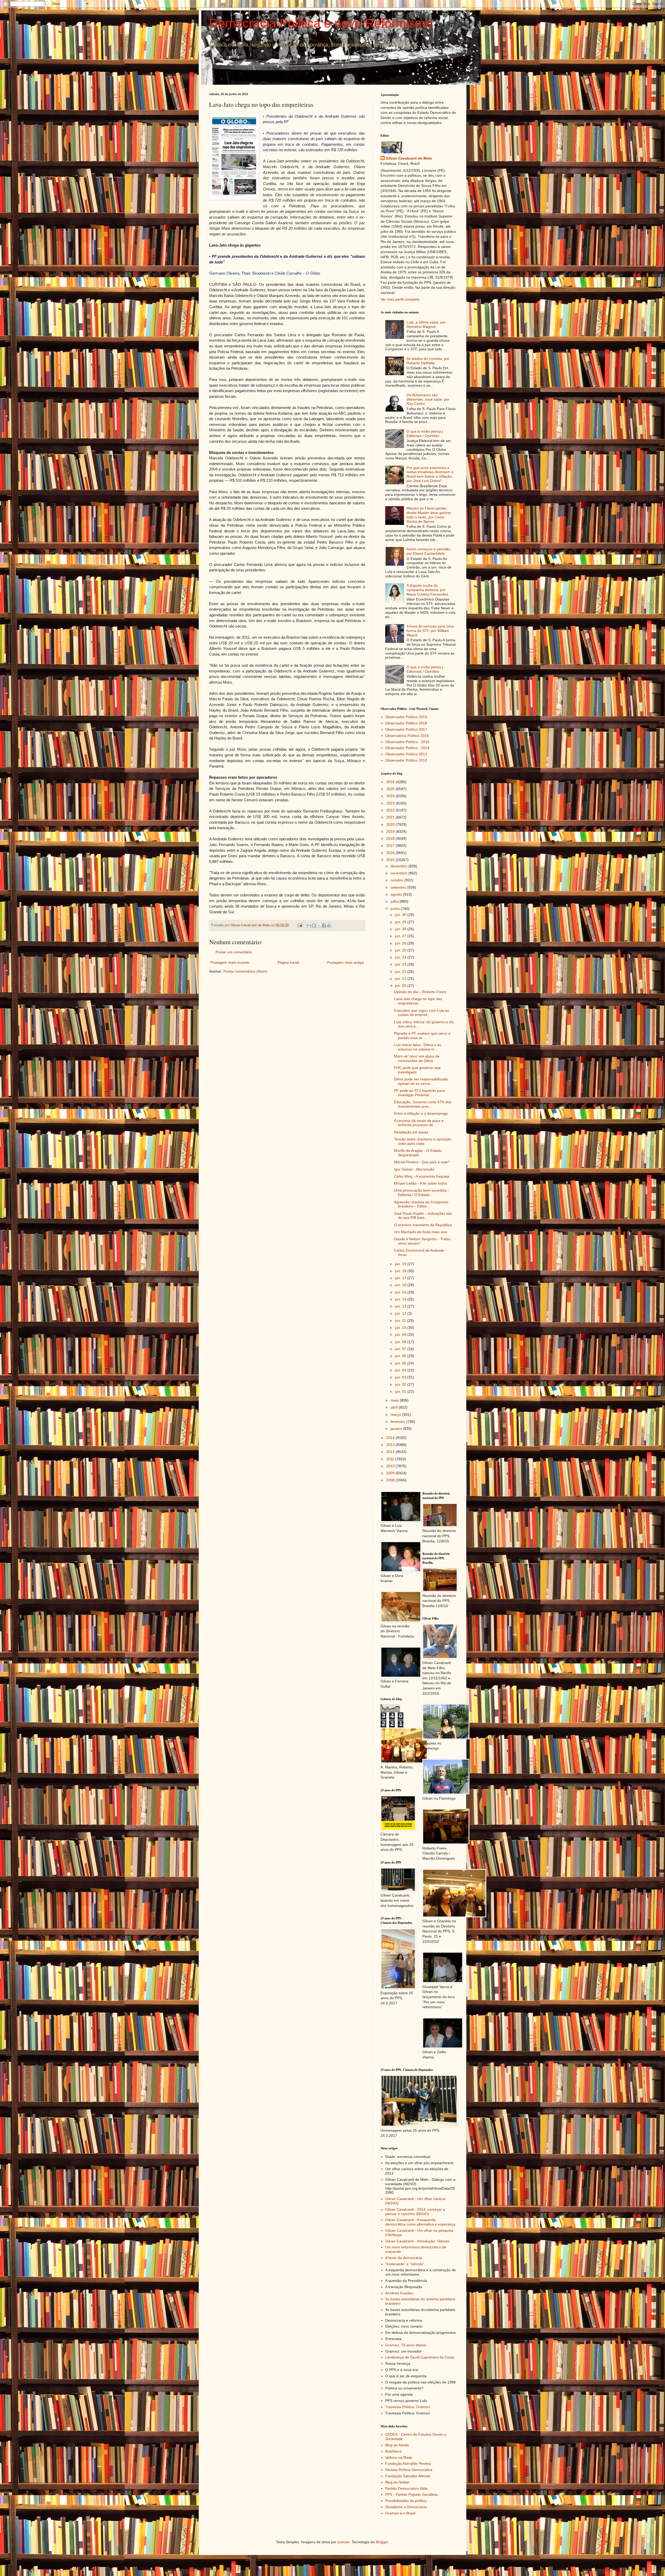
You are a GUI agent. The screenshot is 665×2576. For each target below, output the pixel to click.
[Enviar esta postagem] (300, 925)
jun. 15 (401, 1292)
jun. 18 (401, 1271)
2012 (391, 1452)
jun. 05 (401, 1363)
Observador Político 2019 (406, 717)
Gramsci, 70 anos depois (406, 2345)
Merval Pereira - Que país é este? (422, 1162)
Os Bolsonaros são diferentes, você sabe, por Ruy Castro (428, 399)
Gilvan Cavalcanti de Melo (409, 158)
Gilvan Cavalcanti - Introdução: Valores (417, 2241)
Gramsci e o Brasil (400, 2513)
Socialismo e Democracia (406, 2507)
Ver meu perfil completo (400, 299)
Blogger (382, 2542)
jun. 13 (401, 1306)
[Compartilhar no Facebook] (324, 926)
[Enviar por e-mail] (309, 926)
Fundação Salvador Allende (408, 2476)
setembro (399, 887)
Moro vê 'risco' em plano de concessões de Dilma (417, 1058)
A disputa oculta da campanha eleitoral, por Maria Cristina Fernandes (427, 590)
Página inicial (288, 962)
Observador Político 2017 (406, 729)
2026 (391, 782)
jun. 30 (401, 915)
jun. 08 (401, 1342)
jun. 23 (401, 964)
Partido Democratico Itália (406, 2488)
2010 (391, 1466)
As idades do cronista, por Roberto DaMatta (428, 361)
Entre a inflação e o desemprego (421, 1113)
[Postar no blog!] (314, 926)
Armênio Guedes (399, 2293)
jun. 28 (401, 929)
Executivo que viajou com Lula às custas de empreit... (421, 1013)
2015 (391, 860)
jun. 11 (401, 1320)
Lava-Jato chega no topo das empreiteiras (418, 1001)
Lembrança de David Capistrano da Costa (420, 2357)
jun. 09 (401, 1335)
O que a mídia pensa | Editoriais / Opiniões (425, 434)
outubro (398, 880)
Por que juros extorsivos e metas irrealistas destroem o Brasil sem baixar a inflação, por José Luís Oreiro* (430, 474)
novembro (400, 873)
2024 (391, 796)
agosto (397, 894)
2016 (391, 853)
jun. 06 (401, 1356)
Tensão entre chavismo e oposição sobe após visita (423, 1141)
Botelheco (393, 2451)
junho (396, 909)
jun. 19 (401, 1264)
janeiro (397, 1429)
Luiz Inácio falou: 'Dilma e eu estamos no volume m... (418, 1047)
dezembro (400, 866)
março (396, 1415)
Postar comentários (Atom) (245, 971)
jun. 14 (401, 1299)
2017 (391, 846)
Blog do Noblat (397, 2482)
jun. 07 (401, 1349)
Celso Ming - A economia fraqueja (422, 1176)
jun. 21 (401, 979)
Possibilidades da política (406, 2501)
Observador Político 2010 (406, 760)
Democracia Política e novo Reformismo (321, 23)
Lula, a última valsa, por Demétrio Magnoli (426, 324)
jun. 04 (401, 1370)
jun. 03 (401, 1377)
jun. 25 (401, 950)
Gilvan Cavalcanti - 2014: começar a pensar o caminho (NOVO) (415, 2212)
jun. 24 (401, 957)
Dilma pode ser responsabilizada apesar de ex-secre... (421, 1081)
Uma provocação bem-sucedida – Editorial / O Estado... (422, 1193)
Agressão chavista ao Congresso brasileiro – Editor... (421, 1204)
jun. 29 (401, 922)
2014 (391, 1438)
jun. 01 (401, 1391)
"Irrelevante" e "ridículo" (405, 2264)
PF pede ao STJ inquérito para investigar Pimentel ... (419, 1093)
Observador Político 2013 (406, 754)
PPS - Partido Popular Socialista (411, 2494)
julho (395, 901)
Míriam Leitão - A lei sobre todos (421, 1183)
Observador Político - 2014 (407, 748)
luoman (344, 2542)
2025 (391, 789)
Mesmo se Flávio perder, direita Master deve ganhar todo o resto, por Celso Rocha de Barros (429, 515)
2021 (391, 817)
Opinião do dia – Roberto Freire (420, 992)
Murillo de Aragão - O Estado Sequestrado (418, 1153)
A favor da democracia (404, 2258)
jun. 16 (401, 1285)
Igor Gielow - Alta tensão (414, 1169)
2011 (391, 1459)
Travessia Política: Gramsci (408, 2407)
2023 (391, 803)
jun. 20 (401, 986)
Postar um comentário (234, 952)
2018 (391, 838)
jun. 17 (401, 1278)
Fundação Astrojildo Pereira (408, 2463)
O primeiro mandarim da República (423, 1225)
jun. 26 (401, 943)
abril (395, 1407)
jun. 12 (401, 1313)
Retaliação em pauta (411, 1132)
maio (395, 1400)
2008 (391, 1480)
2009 (391, 1473)
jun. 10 (401, 1327)
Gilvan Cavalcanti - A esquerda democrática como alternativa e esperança (420, 2222)
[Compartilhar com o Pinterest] (329, 926)
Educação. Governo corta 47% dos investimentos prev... (423, 1104)
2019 (391, 831)
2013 (391, 1445)
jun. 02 (401, 1384)
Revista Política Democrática (409, 2470)
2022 (391, 810)
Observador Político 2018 (406, 723)
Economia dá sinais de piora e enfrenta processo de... (419, 1123)
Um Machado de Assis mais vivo (421, 1232)
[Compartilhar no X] (319, 926)
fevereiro (398, 1422)
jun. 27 (401, 936)
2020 (391, 824)
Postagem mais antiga (345, 962)
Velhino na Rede (399, 2458)
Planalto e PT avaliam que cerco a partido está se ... (422, 1036)
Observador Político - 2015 (407, 742)
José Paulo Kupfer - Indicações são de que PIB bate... (423, 1216)
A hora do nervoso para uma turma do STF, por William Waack (430, 631)
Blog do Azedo (397, 2445)
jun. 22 (401, 972)
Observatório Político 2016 (407, 736)
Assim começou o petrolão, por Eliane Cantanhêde (429, 551)
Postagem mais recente (230, 962)
